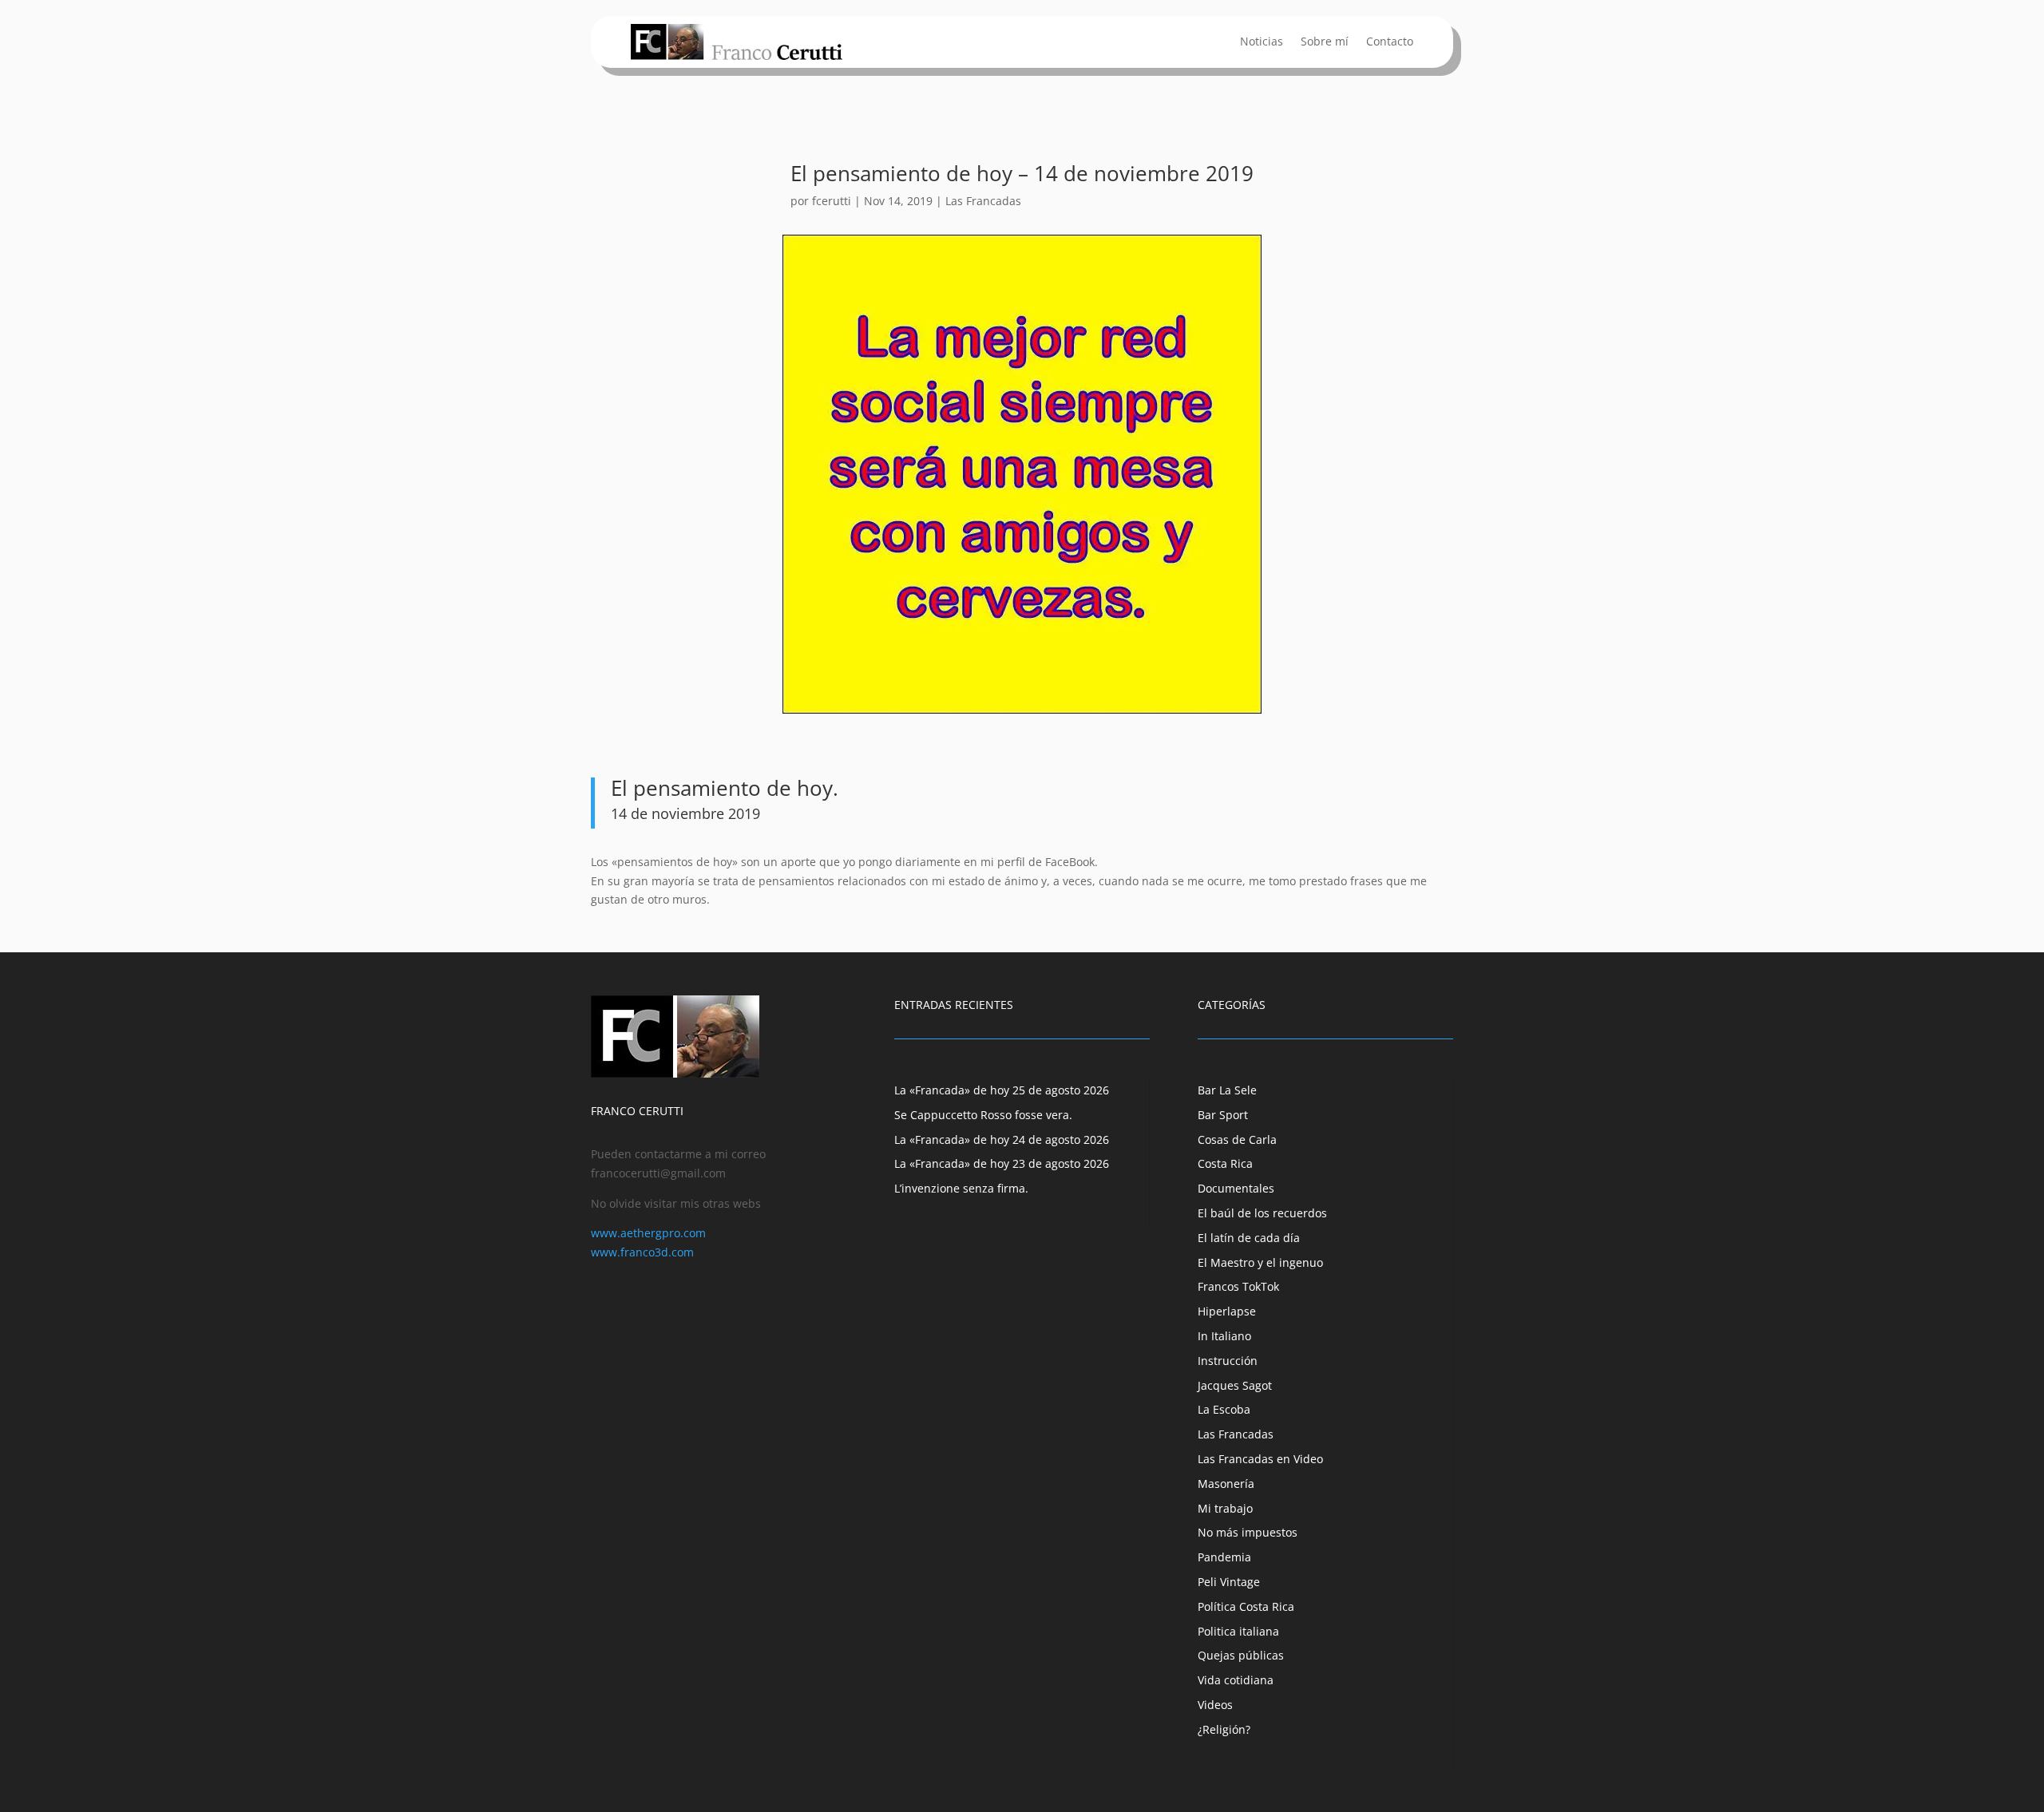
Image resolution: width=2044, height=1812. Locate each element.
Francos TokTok (1238, 1286)
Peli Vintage (1229, 1582)
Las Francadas (983, 201)
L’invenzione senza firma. (961, 1188)
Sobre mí (1325, 42)
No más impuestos (1248, 1532)
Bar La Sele (1227, 1090)
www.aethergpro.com (648, 1233)
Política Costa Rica (1246, 1606)
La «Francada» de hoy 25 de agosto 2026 (1002, 1090)
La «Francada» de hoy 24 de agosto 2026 (1002, 1139)
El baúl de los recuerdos (1262, 1213)
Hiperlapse (1227, 1311)
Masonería (1226, 1484)
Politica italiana (1238, 1631)
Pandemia (1224, 1557)
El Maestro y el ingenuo (1260, 1262)
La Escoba (1224, 1409)
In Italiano (1224, 1336)
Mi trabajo (1225, 1508)
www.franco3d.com (642, 1252)
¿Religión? (1224, 1729)
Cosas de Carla (1237, 1139)
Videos (1215, 1705)
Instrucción (1228, 1361)
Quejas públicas (1241, 1655)
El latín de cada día (1249, 1238)
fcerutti (832, 201)
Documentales (1236, 1188)
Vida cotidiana (1236, 1680)
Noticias (1262, 42)
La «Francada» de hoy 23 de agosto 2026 (1002, 1163)
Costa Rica (1225, 1163)
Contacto (1390, 42)
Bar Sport (1223, 1115)
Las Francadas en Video (1260, 1459)
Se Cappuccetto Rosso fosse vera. (983, 1115)
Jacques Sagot (1235, 1385)
